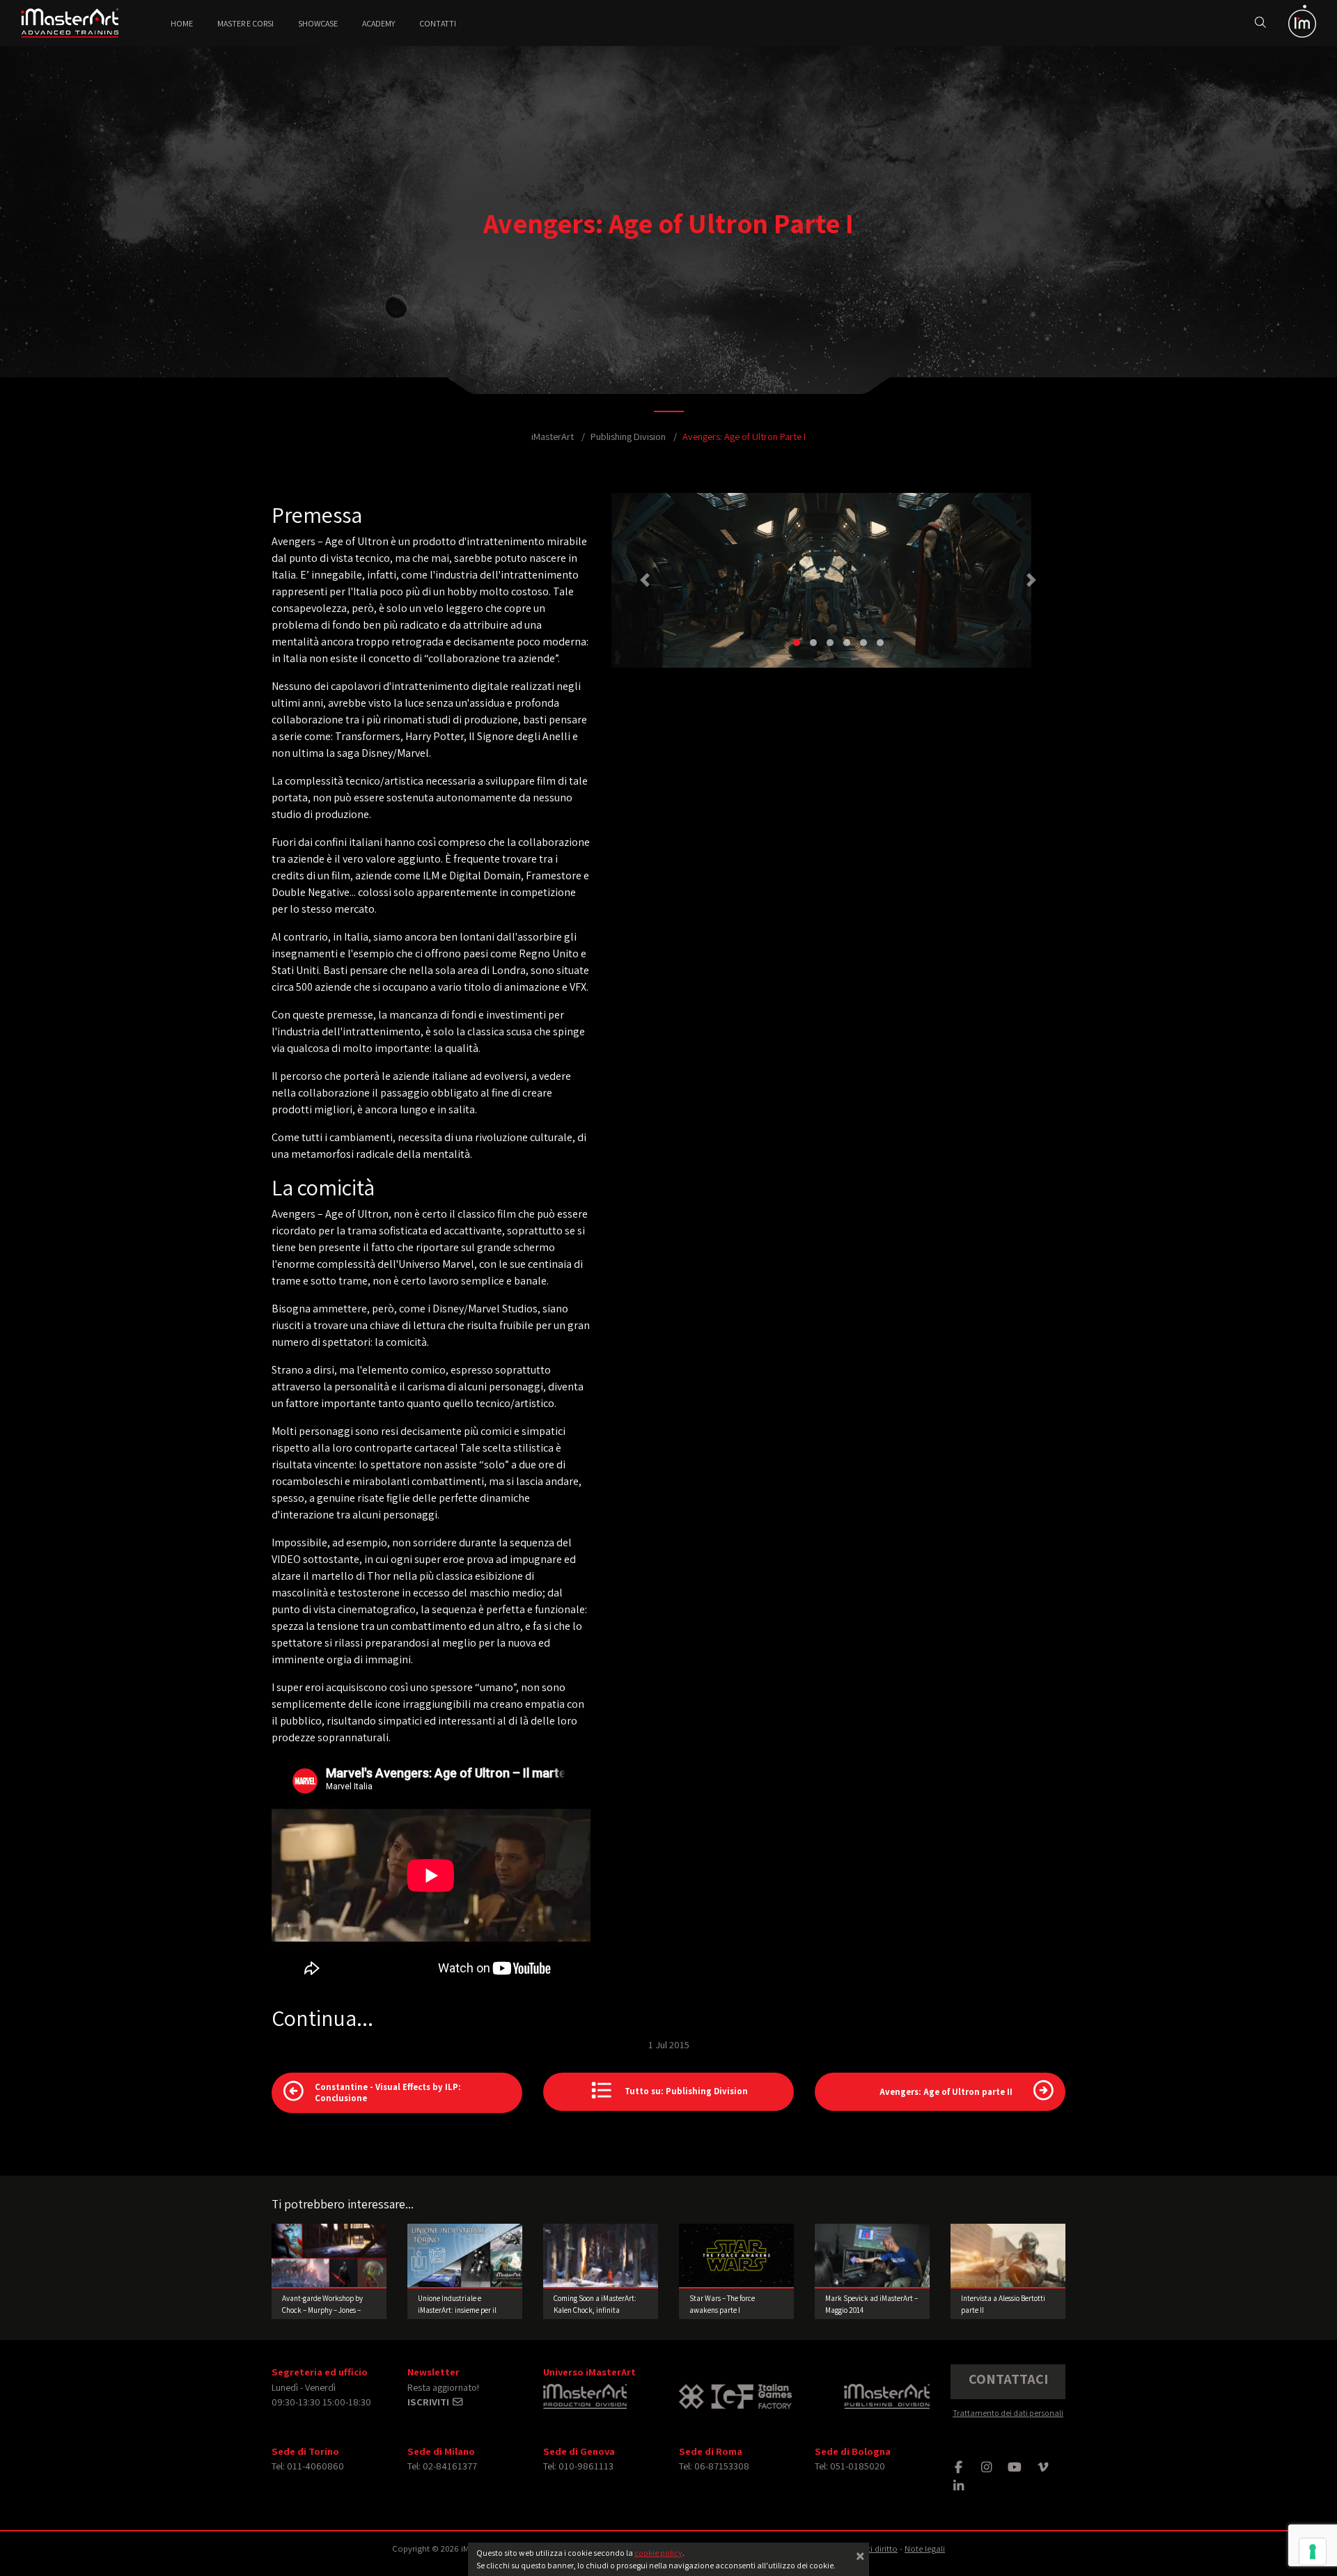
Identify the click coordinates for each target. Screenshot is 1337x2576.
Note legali (925, 2548)
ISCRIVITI (429, 2402)
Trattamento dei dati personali (1008, 2413)
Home (182, 23)
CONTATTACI (1008, 2379)
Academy (378, 23)
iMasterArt (553, 436)
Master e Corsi (245, 23)
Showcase (318, 23)
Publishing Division (628, 436)
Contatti (438, 23)
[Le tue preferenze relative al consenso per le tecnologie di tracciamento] (1313, 2552)
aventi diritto (874, 2548)
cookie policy (658, 2553)
